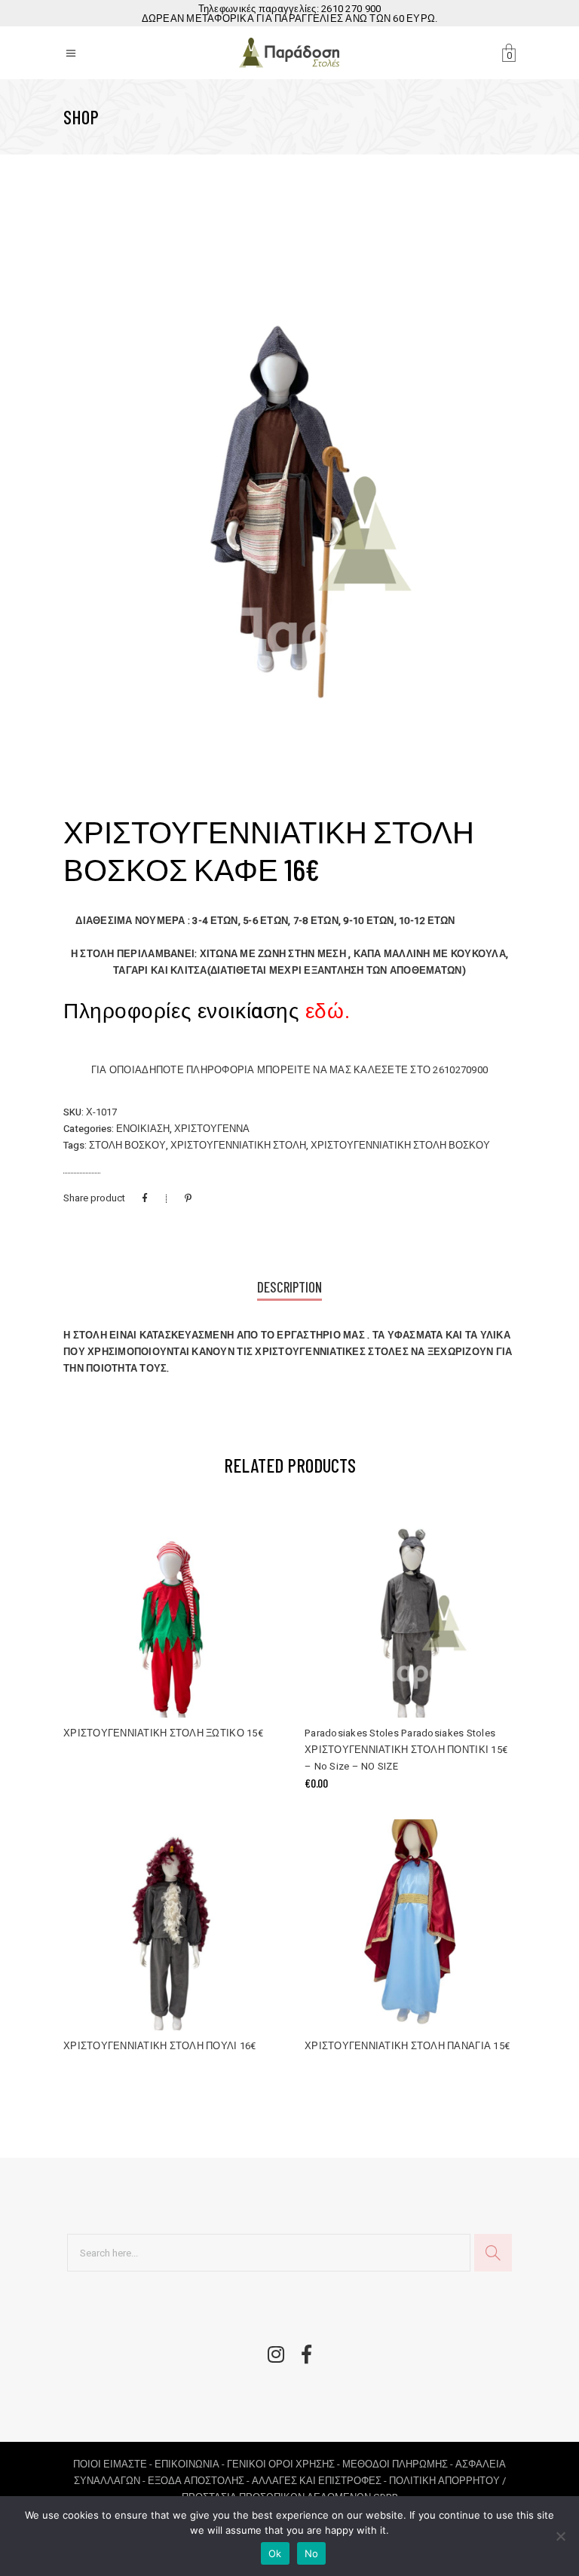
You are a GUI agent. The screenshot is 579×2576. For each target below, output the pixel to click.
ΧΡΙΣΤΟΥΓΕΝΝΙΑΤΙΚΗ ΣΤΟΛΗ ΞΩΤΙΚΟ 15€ (163, 1733)
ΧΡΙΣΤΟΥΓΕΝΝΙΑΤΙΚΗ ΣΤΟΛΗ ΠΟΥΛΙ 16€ (160, 2046)
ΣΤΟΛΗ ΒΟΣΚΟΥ (127, 1145)
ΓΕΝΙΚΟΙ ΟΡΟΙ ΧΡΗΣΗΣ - (285, 2464)
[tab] (289, 1288)
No (312, 2553)
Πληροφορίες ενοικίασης (207, 1012)
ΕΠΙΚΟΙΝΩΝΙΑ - (191, 2464)
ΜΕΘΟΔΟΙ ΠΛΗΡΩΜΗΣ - (399, 2464)
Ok (275, 2553)
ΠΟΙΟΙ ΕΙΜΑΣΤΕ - (114, 2464)
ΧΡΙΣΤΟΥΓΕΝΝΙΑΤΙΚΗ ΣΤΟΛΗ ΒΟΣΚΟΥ (400, 1145)
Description (289, 1287)
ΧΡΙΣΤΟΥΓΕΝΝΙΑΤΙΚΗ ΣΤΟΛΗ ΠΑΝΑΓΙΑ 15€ (407, 2046)
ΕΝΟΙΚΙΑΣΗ (143, 1129)
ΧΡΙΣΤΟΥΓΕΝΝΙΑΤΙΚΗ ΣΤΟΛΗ (238, 1145)
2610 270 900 (351, 9)
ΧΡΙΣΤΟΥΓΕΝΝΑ (212, 1129)
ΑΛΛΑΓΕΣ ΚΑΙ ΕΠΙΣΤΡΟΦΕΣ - (320, 2481)
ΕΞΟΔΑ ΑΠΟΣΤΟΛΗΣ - (200, 2481)
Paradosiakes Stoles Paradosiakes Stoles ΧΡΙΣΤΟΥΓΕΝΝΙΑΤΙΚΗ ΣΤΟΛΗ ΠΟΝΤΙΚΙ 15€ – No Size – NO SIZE (406, 1750)
